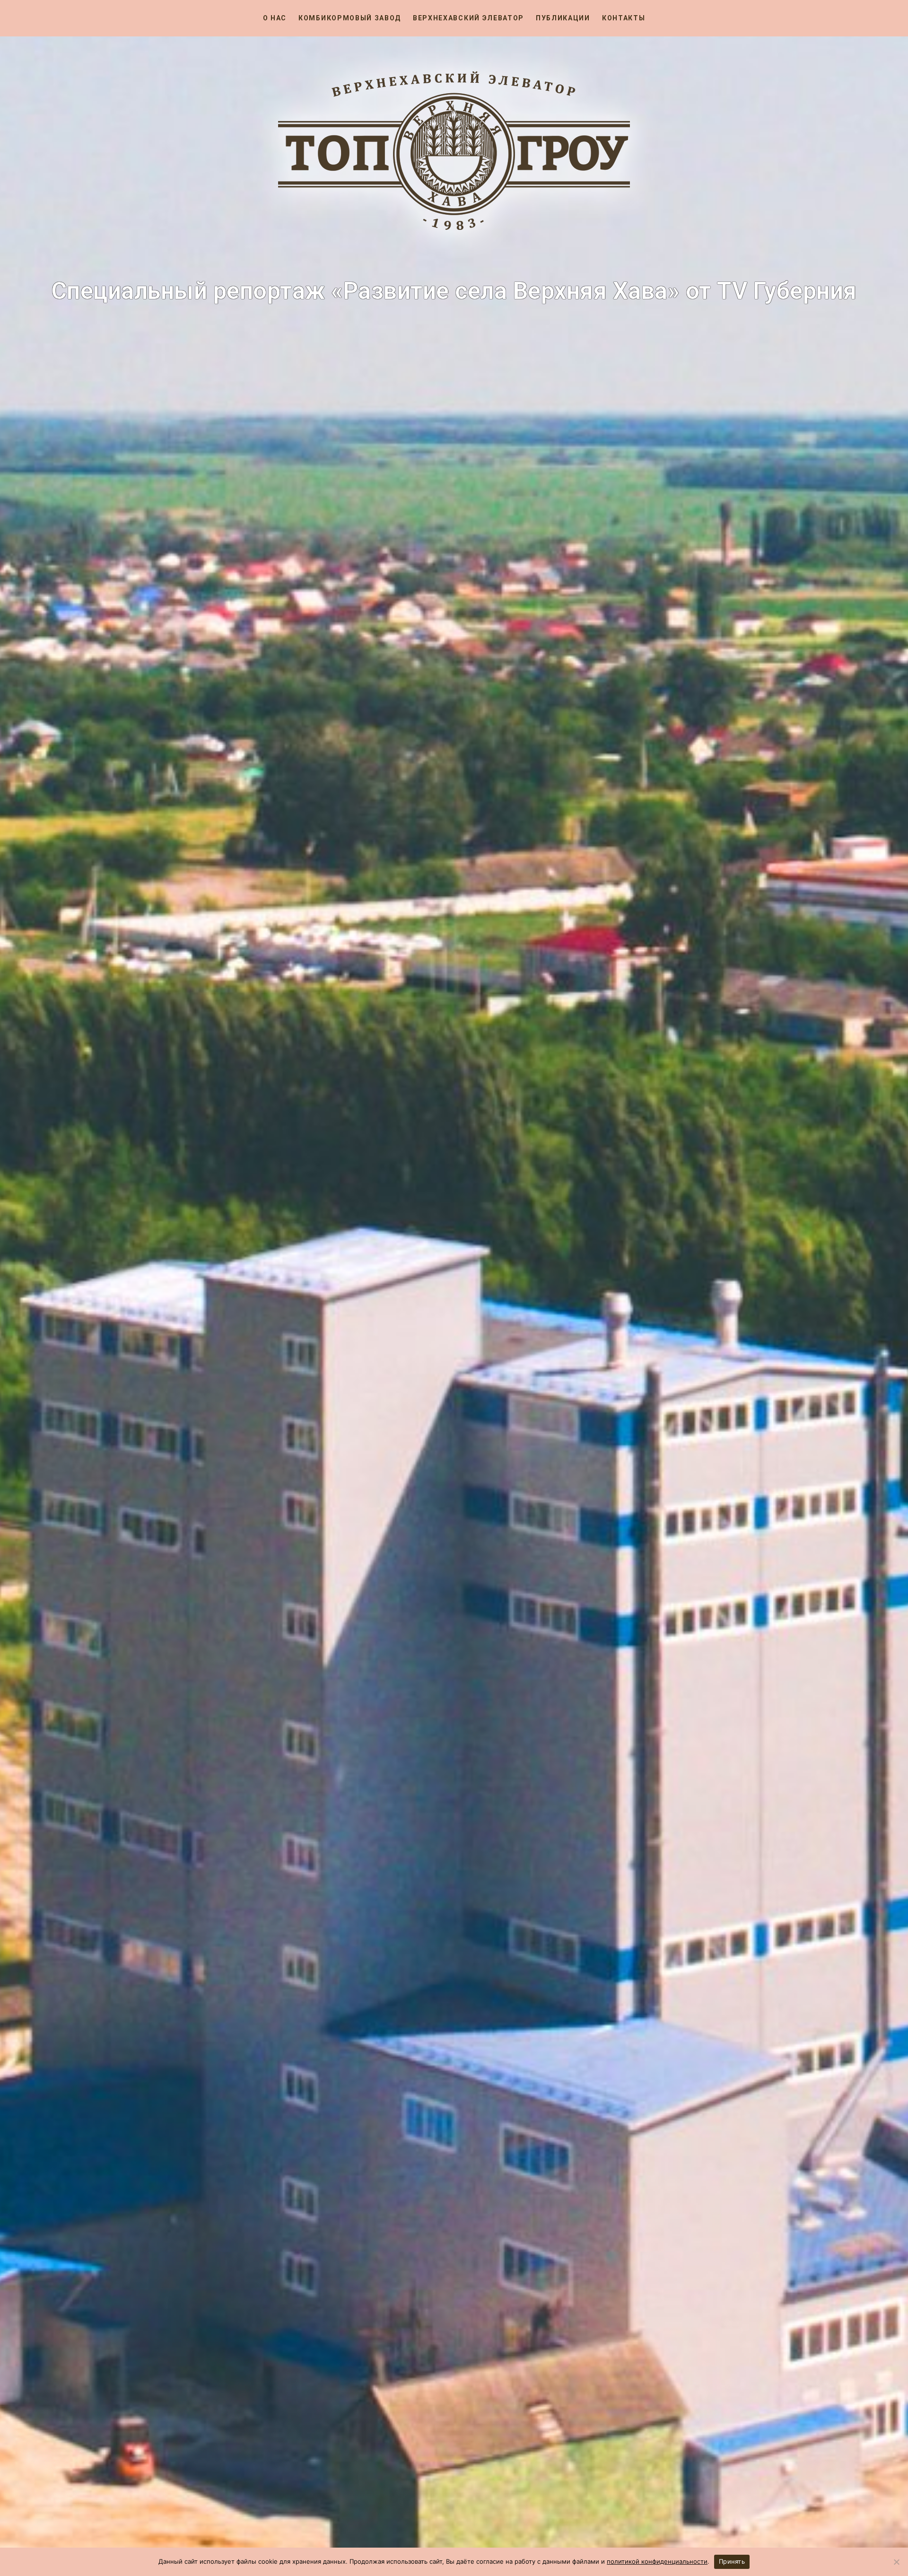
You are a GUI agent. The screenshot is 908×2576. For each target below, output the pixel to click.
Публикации (563, 18)
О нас (275, 18)
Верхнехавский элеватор (468, 18)
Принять (732, 2561)
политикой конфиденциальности (657, 2561)
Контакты (624, 18)
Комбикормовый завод (350, 18)
